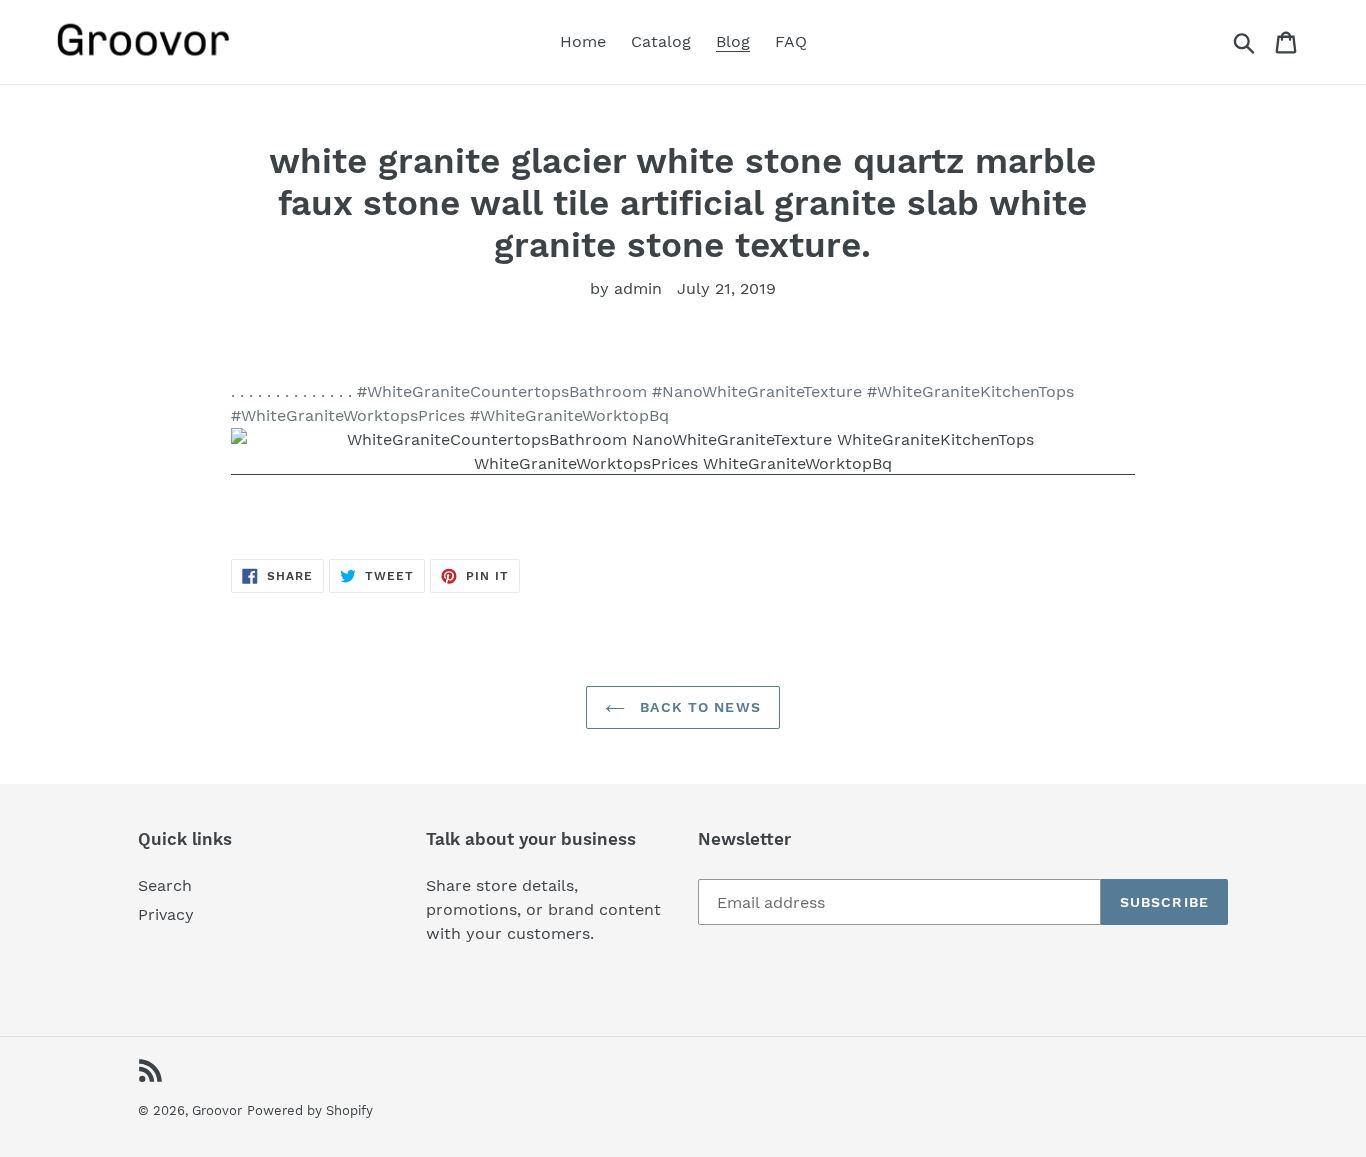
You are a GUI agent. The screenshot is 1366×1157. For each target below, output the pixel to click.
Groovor (217, 1110)
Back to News (698, 707)
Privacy (166, 914)
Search (165, 885)
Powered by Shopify (310, 1110)
